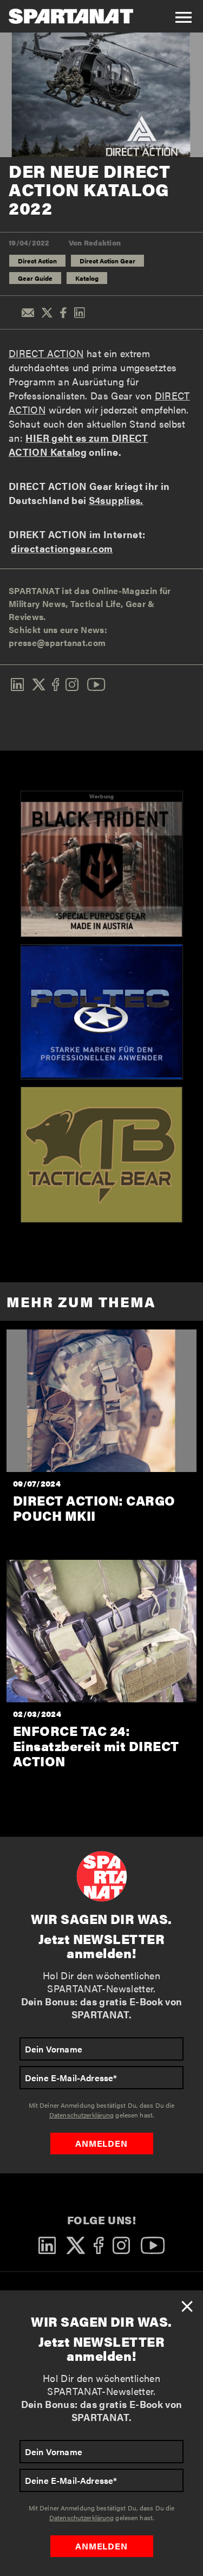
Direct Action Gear (107, 261)
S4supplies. (116, 500)
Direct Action (37, 261)
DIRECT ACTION (46, 353)
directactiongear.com (62, 548)
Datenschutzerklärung (81, 2517)
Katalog (87, 278)
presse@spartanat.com (57, 643)
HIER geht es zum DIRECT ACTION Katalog (78, 445)
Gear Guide (35, 278)
